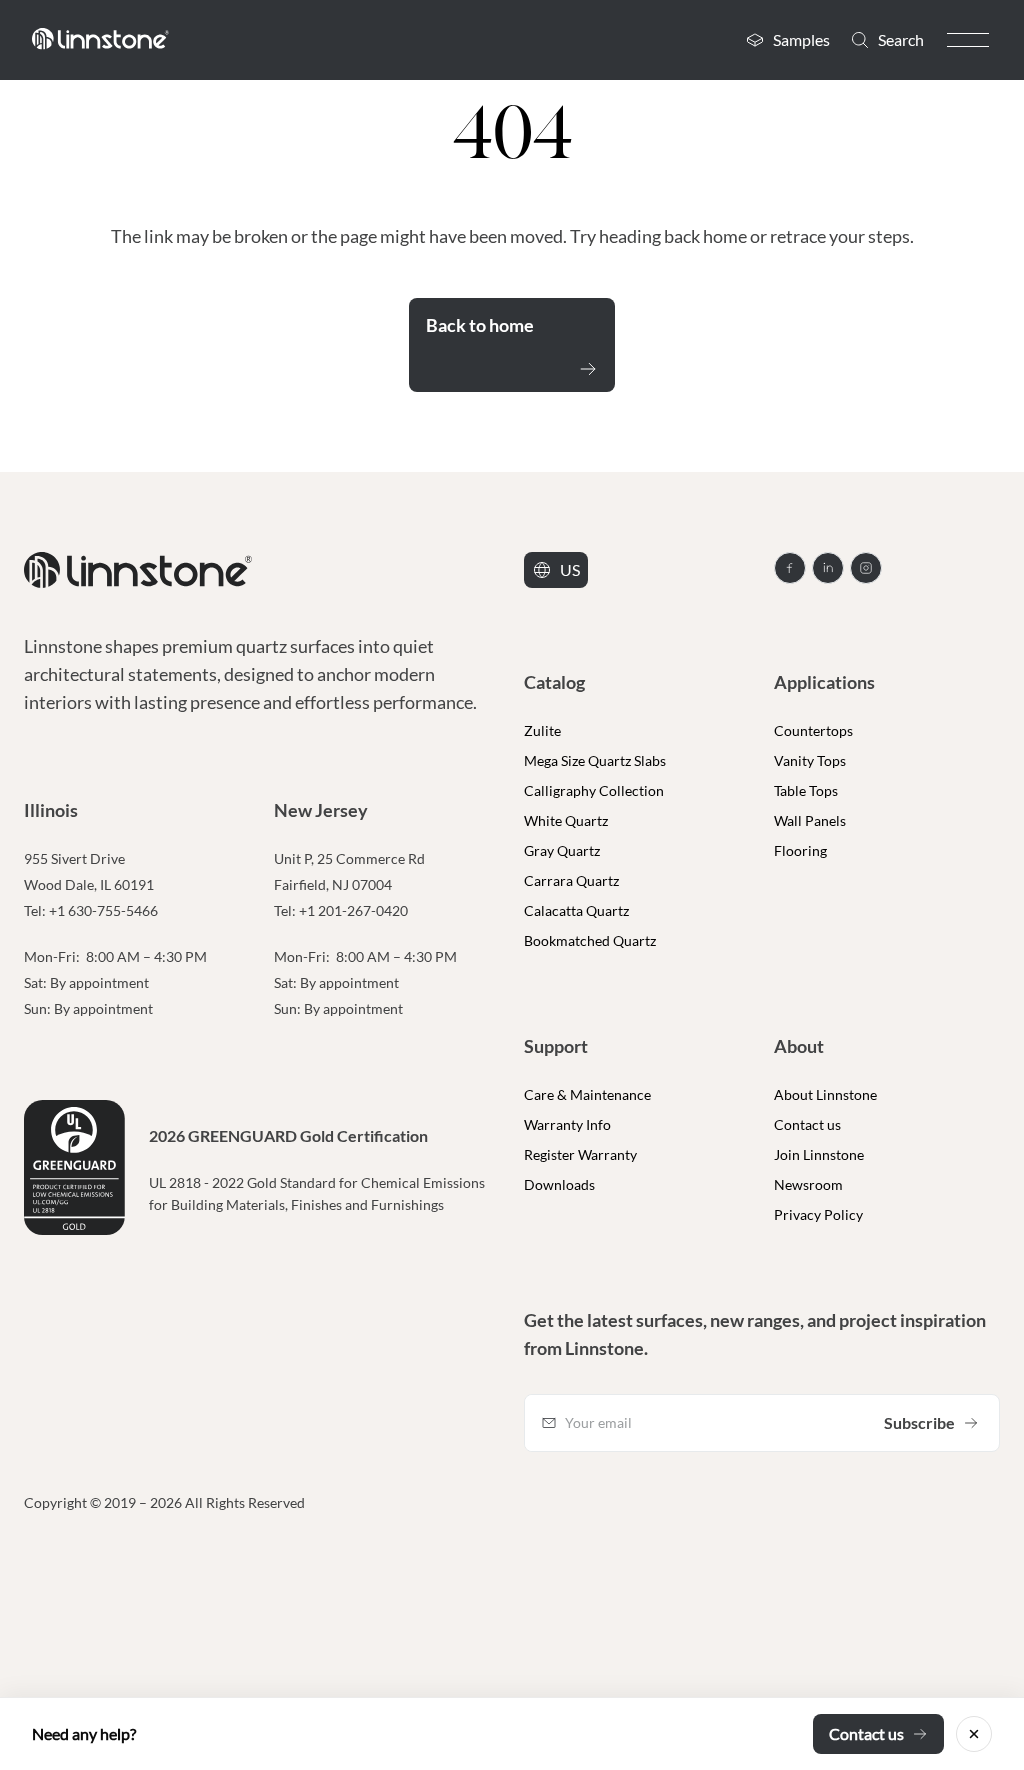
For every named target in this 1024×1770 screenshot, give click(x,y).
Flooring (800, 850)
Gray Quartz (562, 850)
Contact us (807, 1124)
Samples (801, 39)
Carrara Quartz (571, 880)
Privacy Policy (818, 1214)
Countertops (813, 730)
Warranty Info (567, 1124)
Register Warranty (580, 1154)
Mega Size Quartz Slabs (595, 760)
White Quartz (566, 820)
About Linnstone (825, 1094)
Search (901, 39)
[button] (968, 40)
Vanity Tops (810, 760)
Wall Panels (810, 820)
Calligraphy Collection (594, 790)
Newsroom (808, 1184)
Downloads (559, 1184)
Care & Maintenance (587, 1094)
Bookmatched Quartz (590, 940)
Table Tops (806, 790)
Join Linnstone (819, 1154)
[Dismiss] (974, 1734)
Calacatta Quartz (576, 910)
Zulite (542, 730)
